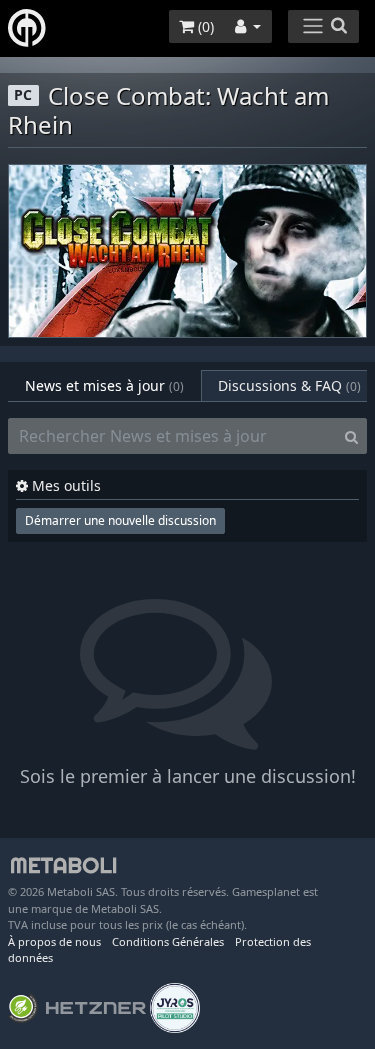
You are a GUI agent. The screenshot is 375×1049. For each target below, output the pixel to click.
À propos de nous (54, 941)
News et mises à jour (104, 385)
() (204, 26)
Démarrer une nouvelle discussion (120, 520)
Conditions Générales (168, 941)
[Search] (351, 436)
